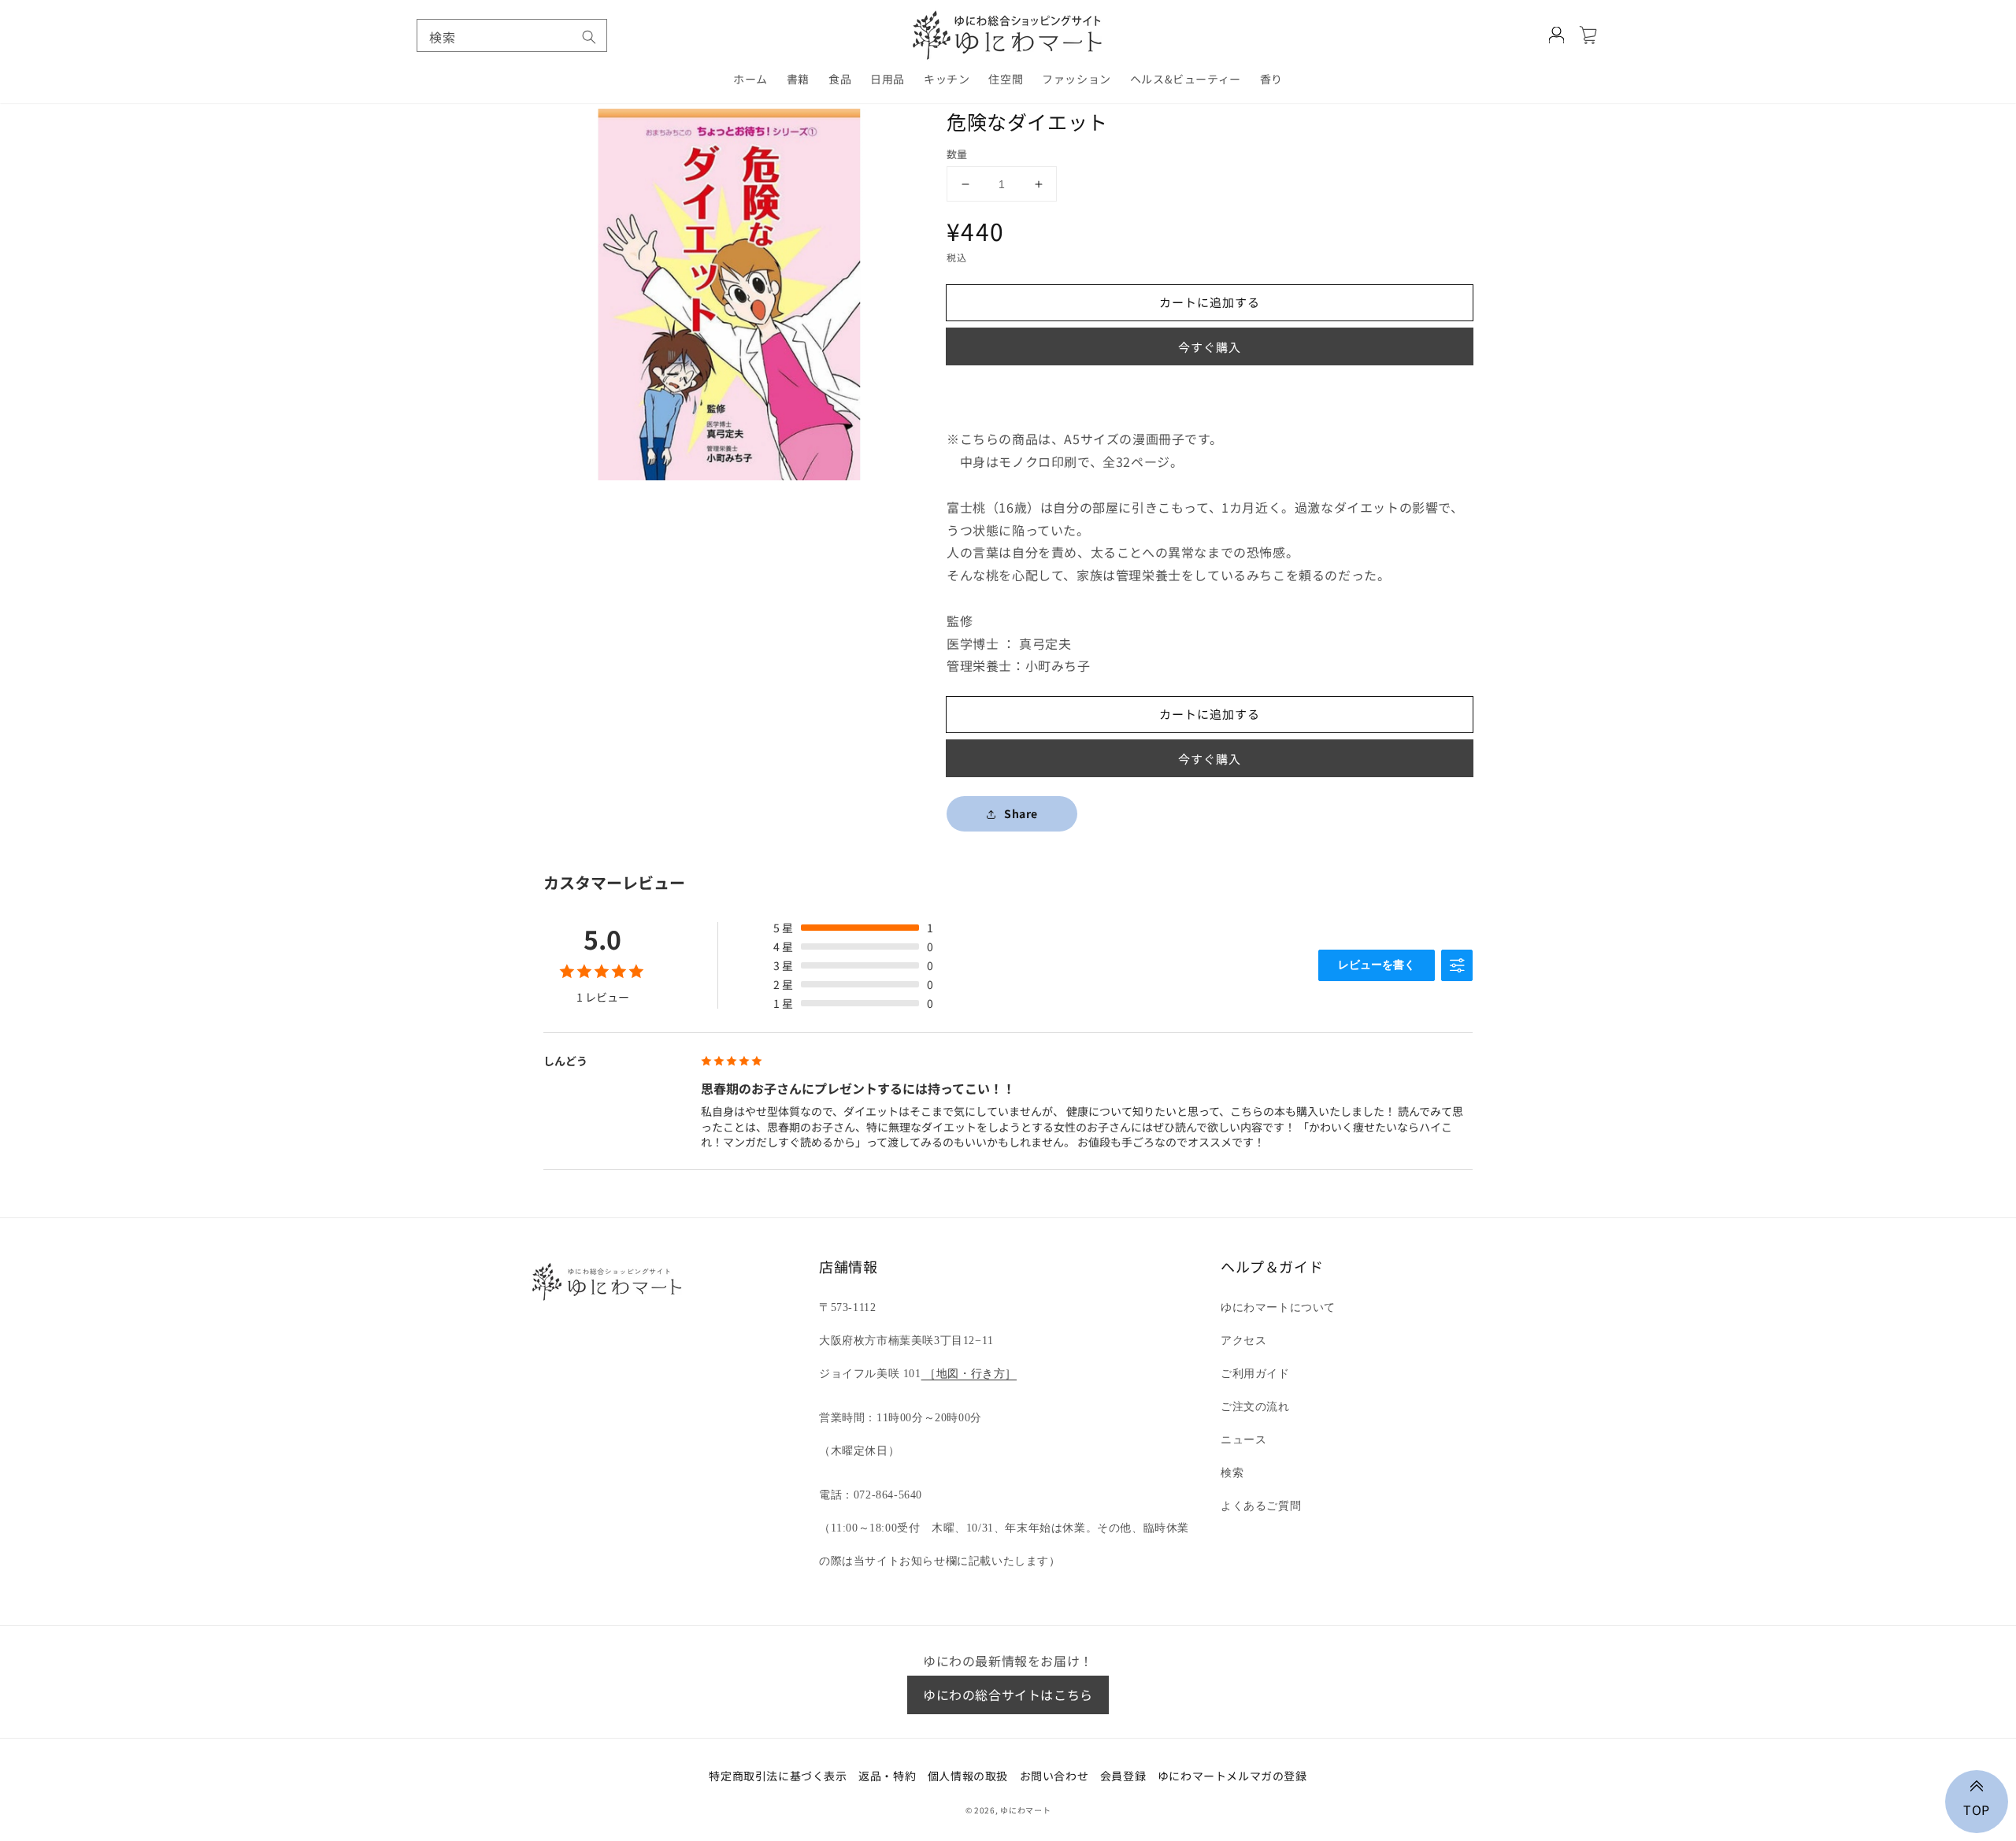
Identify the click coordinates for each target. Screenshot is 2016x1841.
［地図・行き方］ (969, 1374)
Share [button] (1021, 813)
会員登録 (1123, 1776)
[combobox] (512, 35)
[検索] (589, 37)
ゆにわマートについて (1278, 1308)
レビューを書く (1377, 965)
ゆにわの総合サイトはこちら (1008, 1695)
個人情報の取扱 (968, 1776)
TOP (1977, 1808)
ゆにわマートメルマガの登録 (1232, 1776)
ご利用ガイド (1255, 1374)
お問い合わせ (1054, 1776)
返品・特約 (887, 1776)
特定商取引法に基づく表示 (778, 1776)
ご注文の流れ (1255, 1407)
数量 (957, 154)
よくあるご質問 (1261, 1506)
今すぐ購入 (1210, 347)
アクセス (1243, 1341)
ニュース (1243, 1440)
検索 (1232, 1473)
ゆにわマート (1025, 1810)
